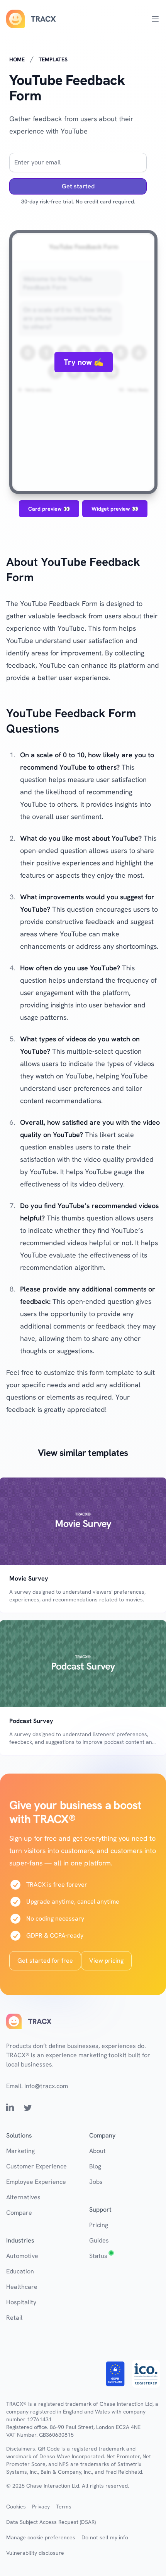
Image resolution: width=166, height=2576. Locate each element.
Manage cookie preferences (41, 2537)
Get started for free (45, 1961)
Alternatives (23, 2197)
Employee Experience (36, 2182)
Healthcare (22, 2287)
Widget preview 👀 (115, 509)
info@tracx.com (46, 2086)
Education (20, 2271)
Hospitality (21, 2302)
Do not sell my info (105, 2537)
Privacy (41, 2507)
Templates (53, 59)
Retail (14, 2318)
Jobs (96, 2182)
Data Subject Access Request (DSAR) (51, 2522)
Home (17, 59)
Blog (95, 2166)
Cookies (16, 2507)
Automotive (22, 2256)
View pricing (106, 1961)
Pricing (99, 2225)
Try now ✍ (84, 362)
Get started (78, 186)
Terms (64, 2507)
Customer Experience (36, 2166)
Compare (19, 2213)
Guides (99, 2240)
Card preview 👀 (49, 509)
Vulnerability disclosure (35, 2553)
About (97, 2151)
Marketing (20, 2151)
